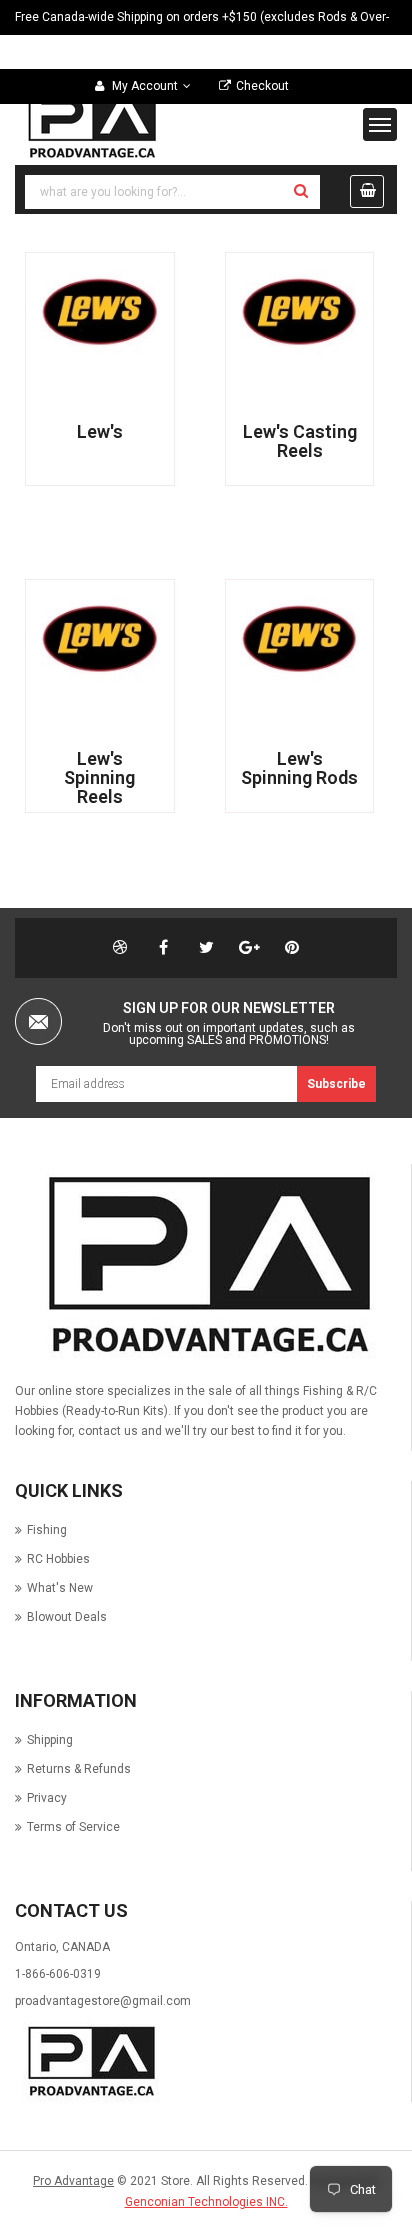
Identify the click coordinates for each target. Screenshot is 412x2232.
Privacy (47, 1798)
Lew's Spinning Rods (299, 768)
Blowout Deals (67, 1617)
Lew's (100, 431)
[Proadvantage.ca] (204, 1266)
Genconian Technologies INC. (206, 2202)
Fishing (47, 1530)
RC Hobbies (58, 1559)
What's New (60, 1588)
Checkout (262, 86)
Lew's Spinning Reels (99, 777)
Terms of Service (73, 1827)
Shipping (50, 1740)
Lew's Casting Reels (300, 441)
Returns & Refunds (79, 1769)
